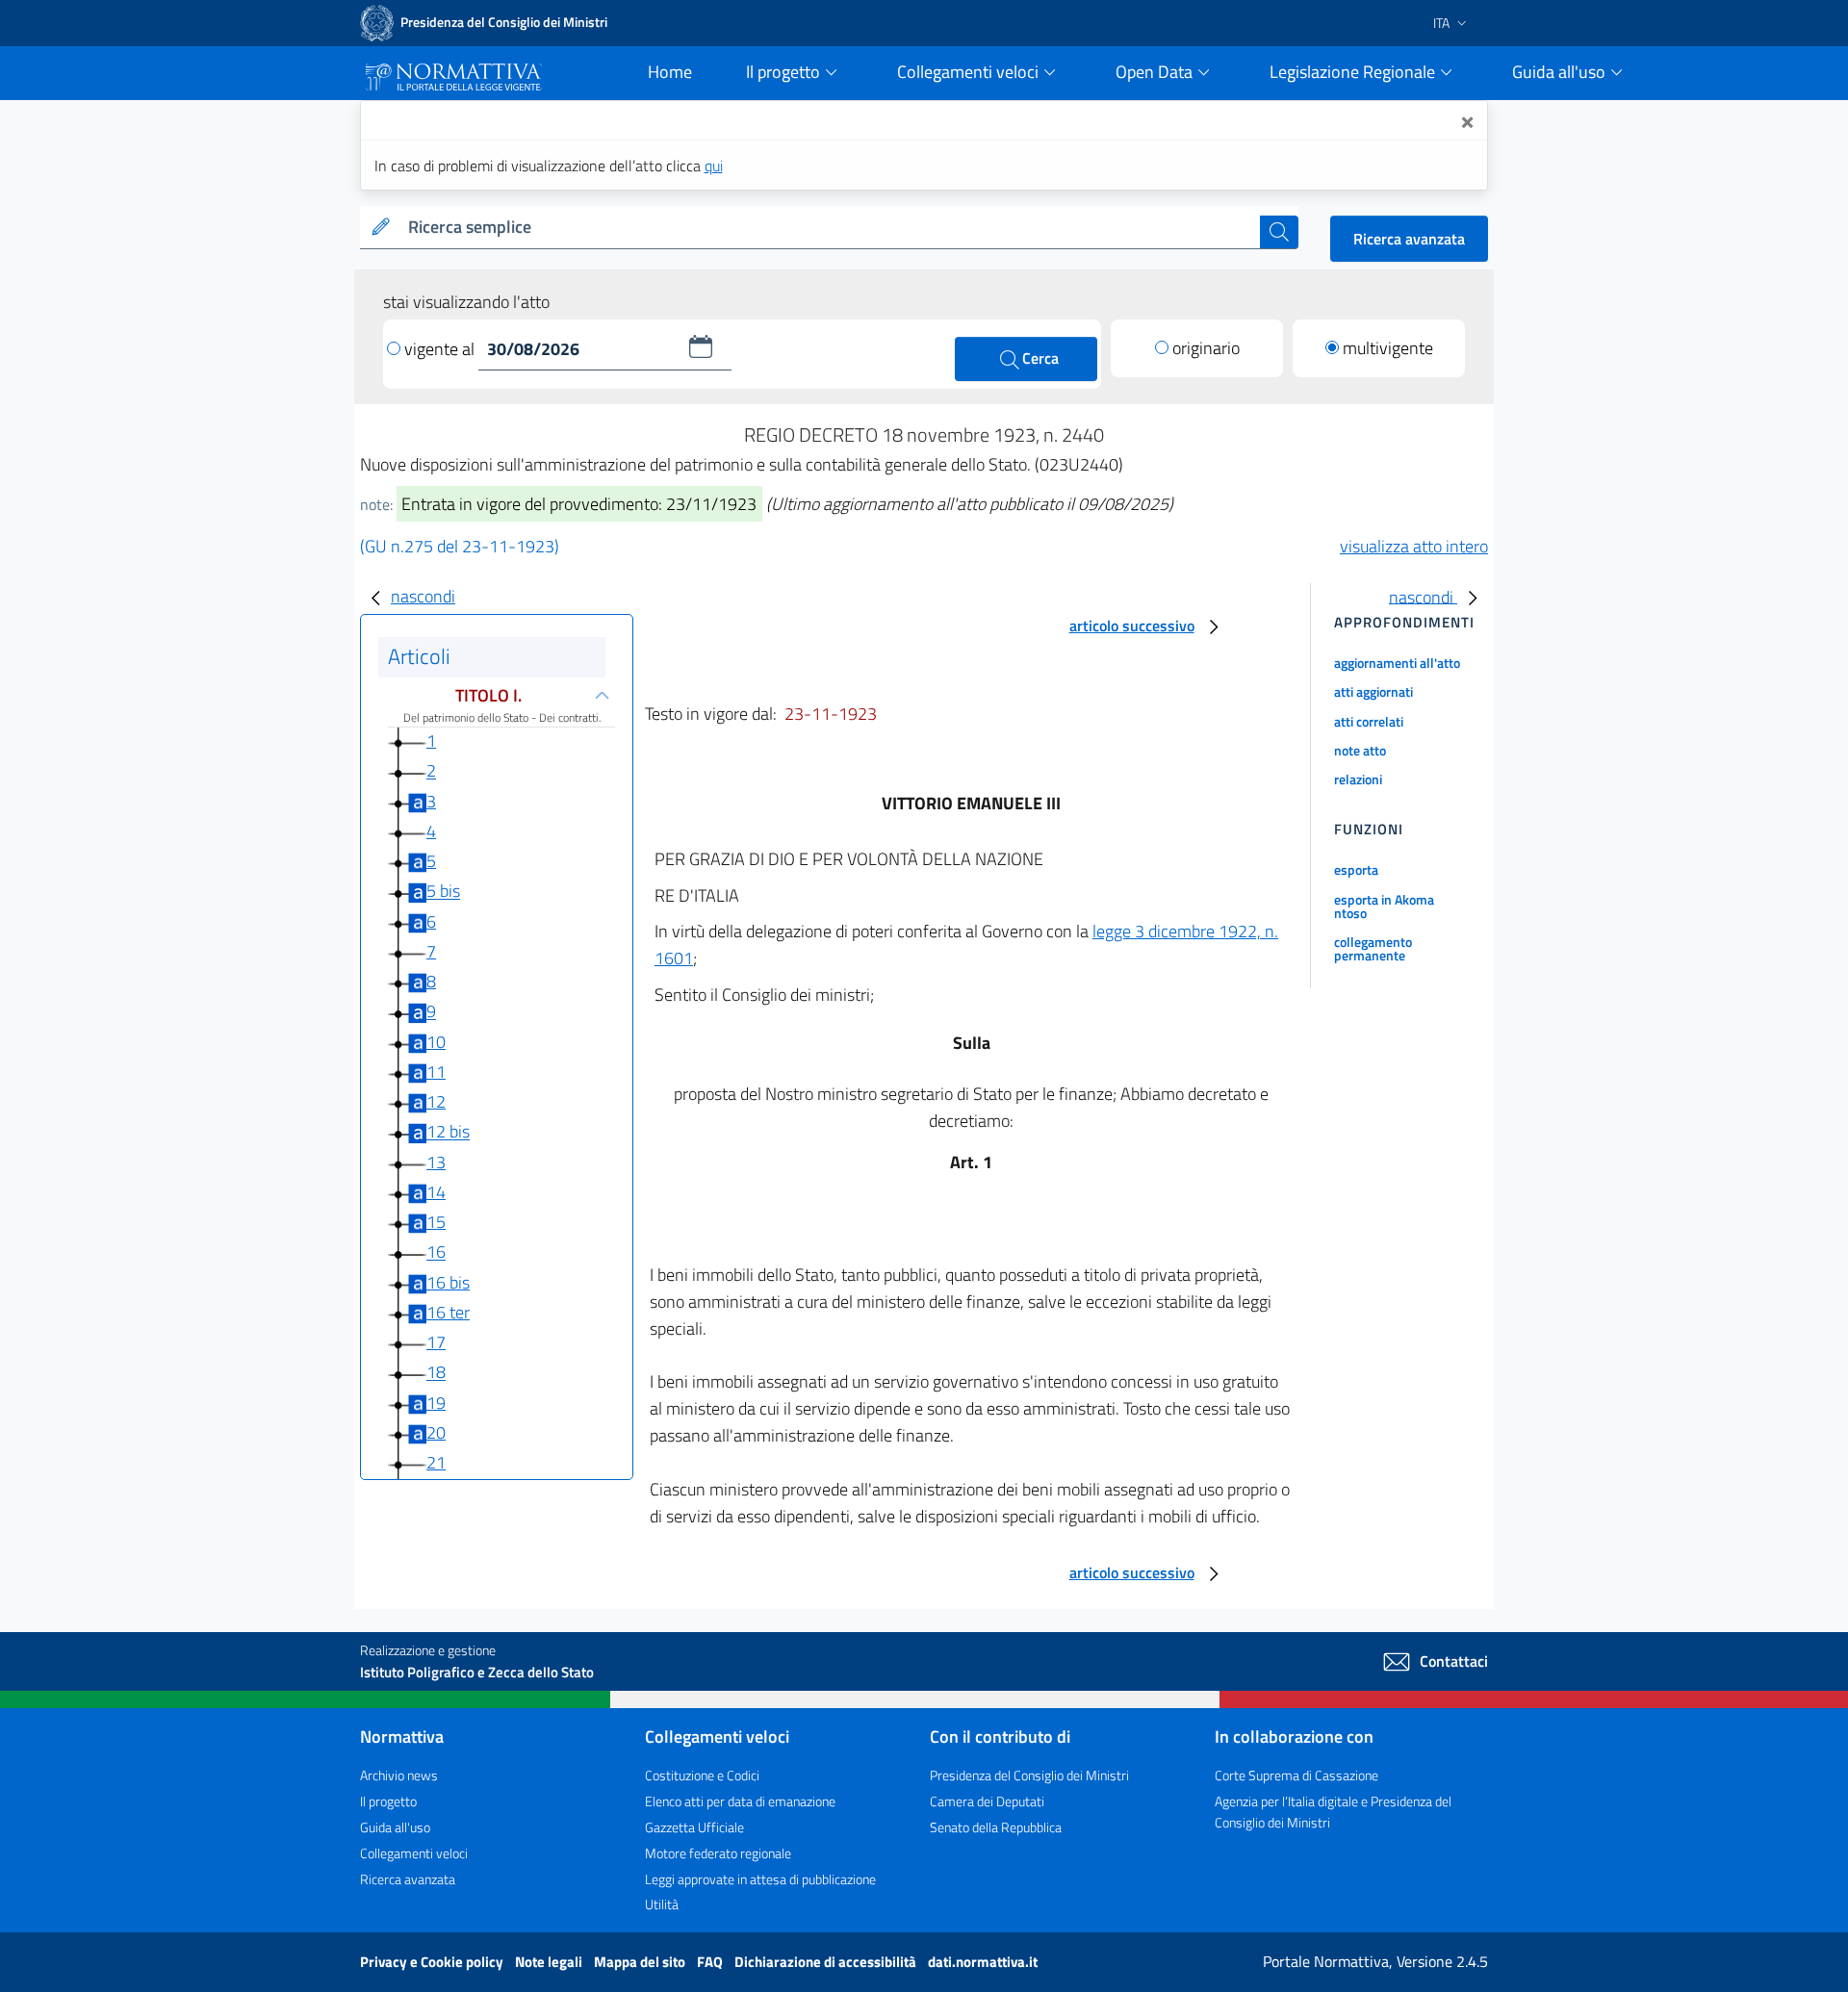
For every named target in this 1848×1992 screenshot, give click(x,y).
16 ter (448, 1312)
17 (436, 1342)
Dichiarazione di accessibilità (827, 1962)
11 (436, 1072)
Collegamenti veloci (414, 1853)
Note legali (550, 1962)
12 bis (448, 1132)
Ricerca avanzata (1409, 239)
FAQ (711, 1962)
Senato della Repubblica (996, 1827)
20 (436, 1432)
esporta (1356, 869)
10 (436, 1042)
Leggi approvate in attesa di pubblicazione (760, 1879)
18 (436, 1373)
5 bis (443, 892)
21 (436, 1462)
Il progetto (388, 1801)
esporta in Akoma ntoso (1384, 906)
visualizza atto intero (1414, 546)
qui (714, 166)
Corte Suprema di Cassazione (1296, 1775)
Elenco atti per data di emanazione (740, 1801)
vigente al (441, 349)
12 (436, 1101)
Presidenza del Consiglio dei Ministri (1029, 1775)
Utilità (662, 1904)
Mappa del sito (641, 1962)
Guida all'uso (395, 1827)
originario (1206, 348)
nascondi (423, 596)
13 (436, 1162)
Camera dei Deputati (987, 1801)
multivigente (1388, 348)
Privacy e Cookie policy (433, 1962)
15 (436, 1222)
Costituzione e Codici (702, 1775)
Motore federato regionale (718, 1853)
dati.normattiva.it (983, 1962)
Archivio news (399, 1775)
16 (436, 1252)
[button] (701, 346)
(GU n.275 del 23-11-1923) (460, 546)
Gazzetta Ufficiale (694, 1827)
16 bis (448, 1282)
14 (436, 1192)
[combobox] (830, 228)
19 (436, 1403)
